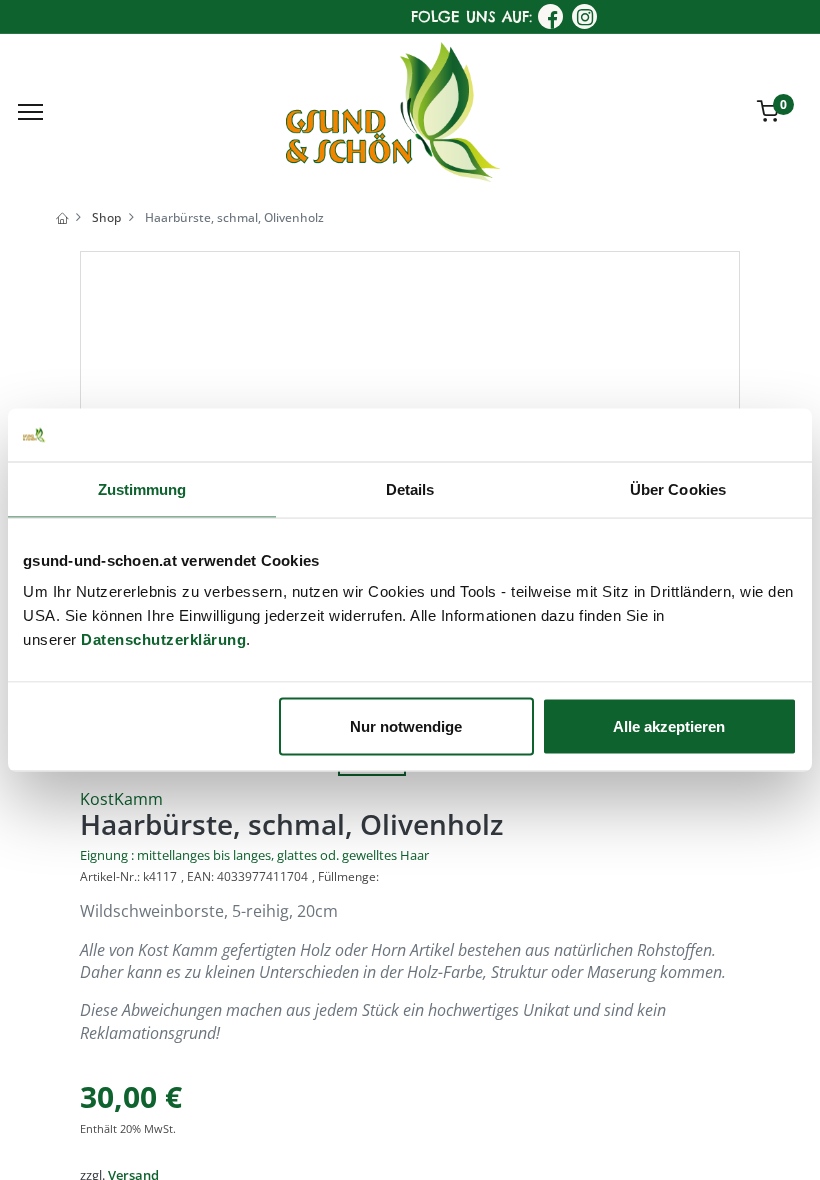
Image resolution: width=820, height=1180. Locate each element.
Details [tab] (410, 488)
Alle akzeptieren (669, 726)
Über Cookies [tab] (678, 488)
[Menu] (30, 112)
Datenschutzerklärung (163, 639)
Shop (106, 217)
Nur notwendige (406, 726)
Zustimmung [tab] (142, 488)
